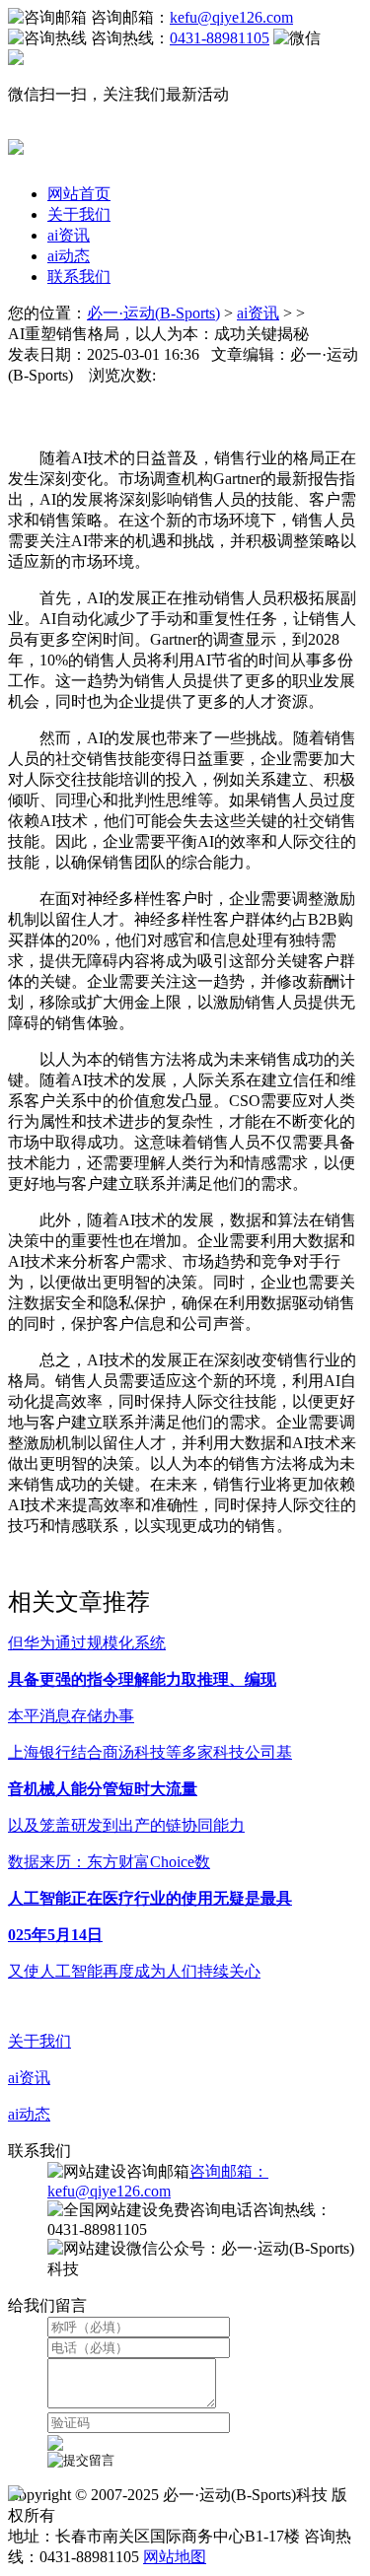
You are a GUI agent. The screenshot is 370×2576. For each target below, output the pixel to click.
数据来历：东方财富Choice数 (109, 1862)
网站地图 (175, 2557)
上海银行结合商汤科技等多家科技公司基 (150, 1752)
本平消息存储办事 (71, 1716)
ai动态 (69, 256)
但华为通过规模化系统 (87, 1643)
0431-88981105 (220, 38)
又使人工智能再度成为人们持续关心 (134, 1971)
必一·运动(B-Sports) (153, 313)
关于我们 (79, 214)
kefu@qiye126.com (231, 17)
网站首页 (79, 194)
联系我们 (79, 277)
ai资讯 (69, 235)
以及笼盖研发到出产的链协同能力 (126, 1825)
